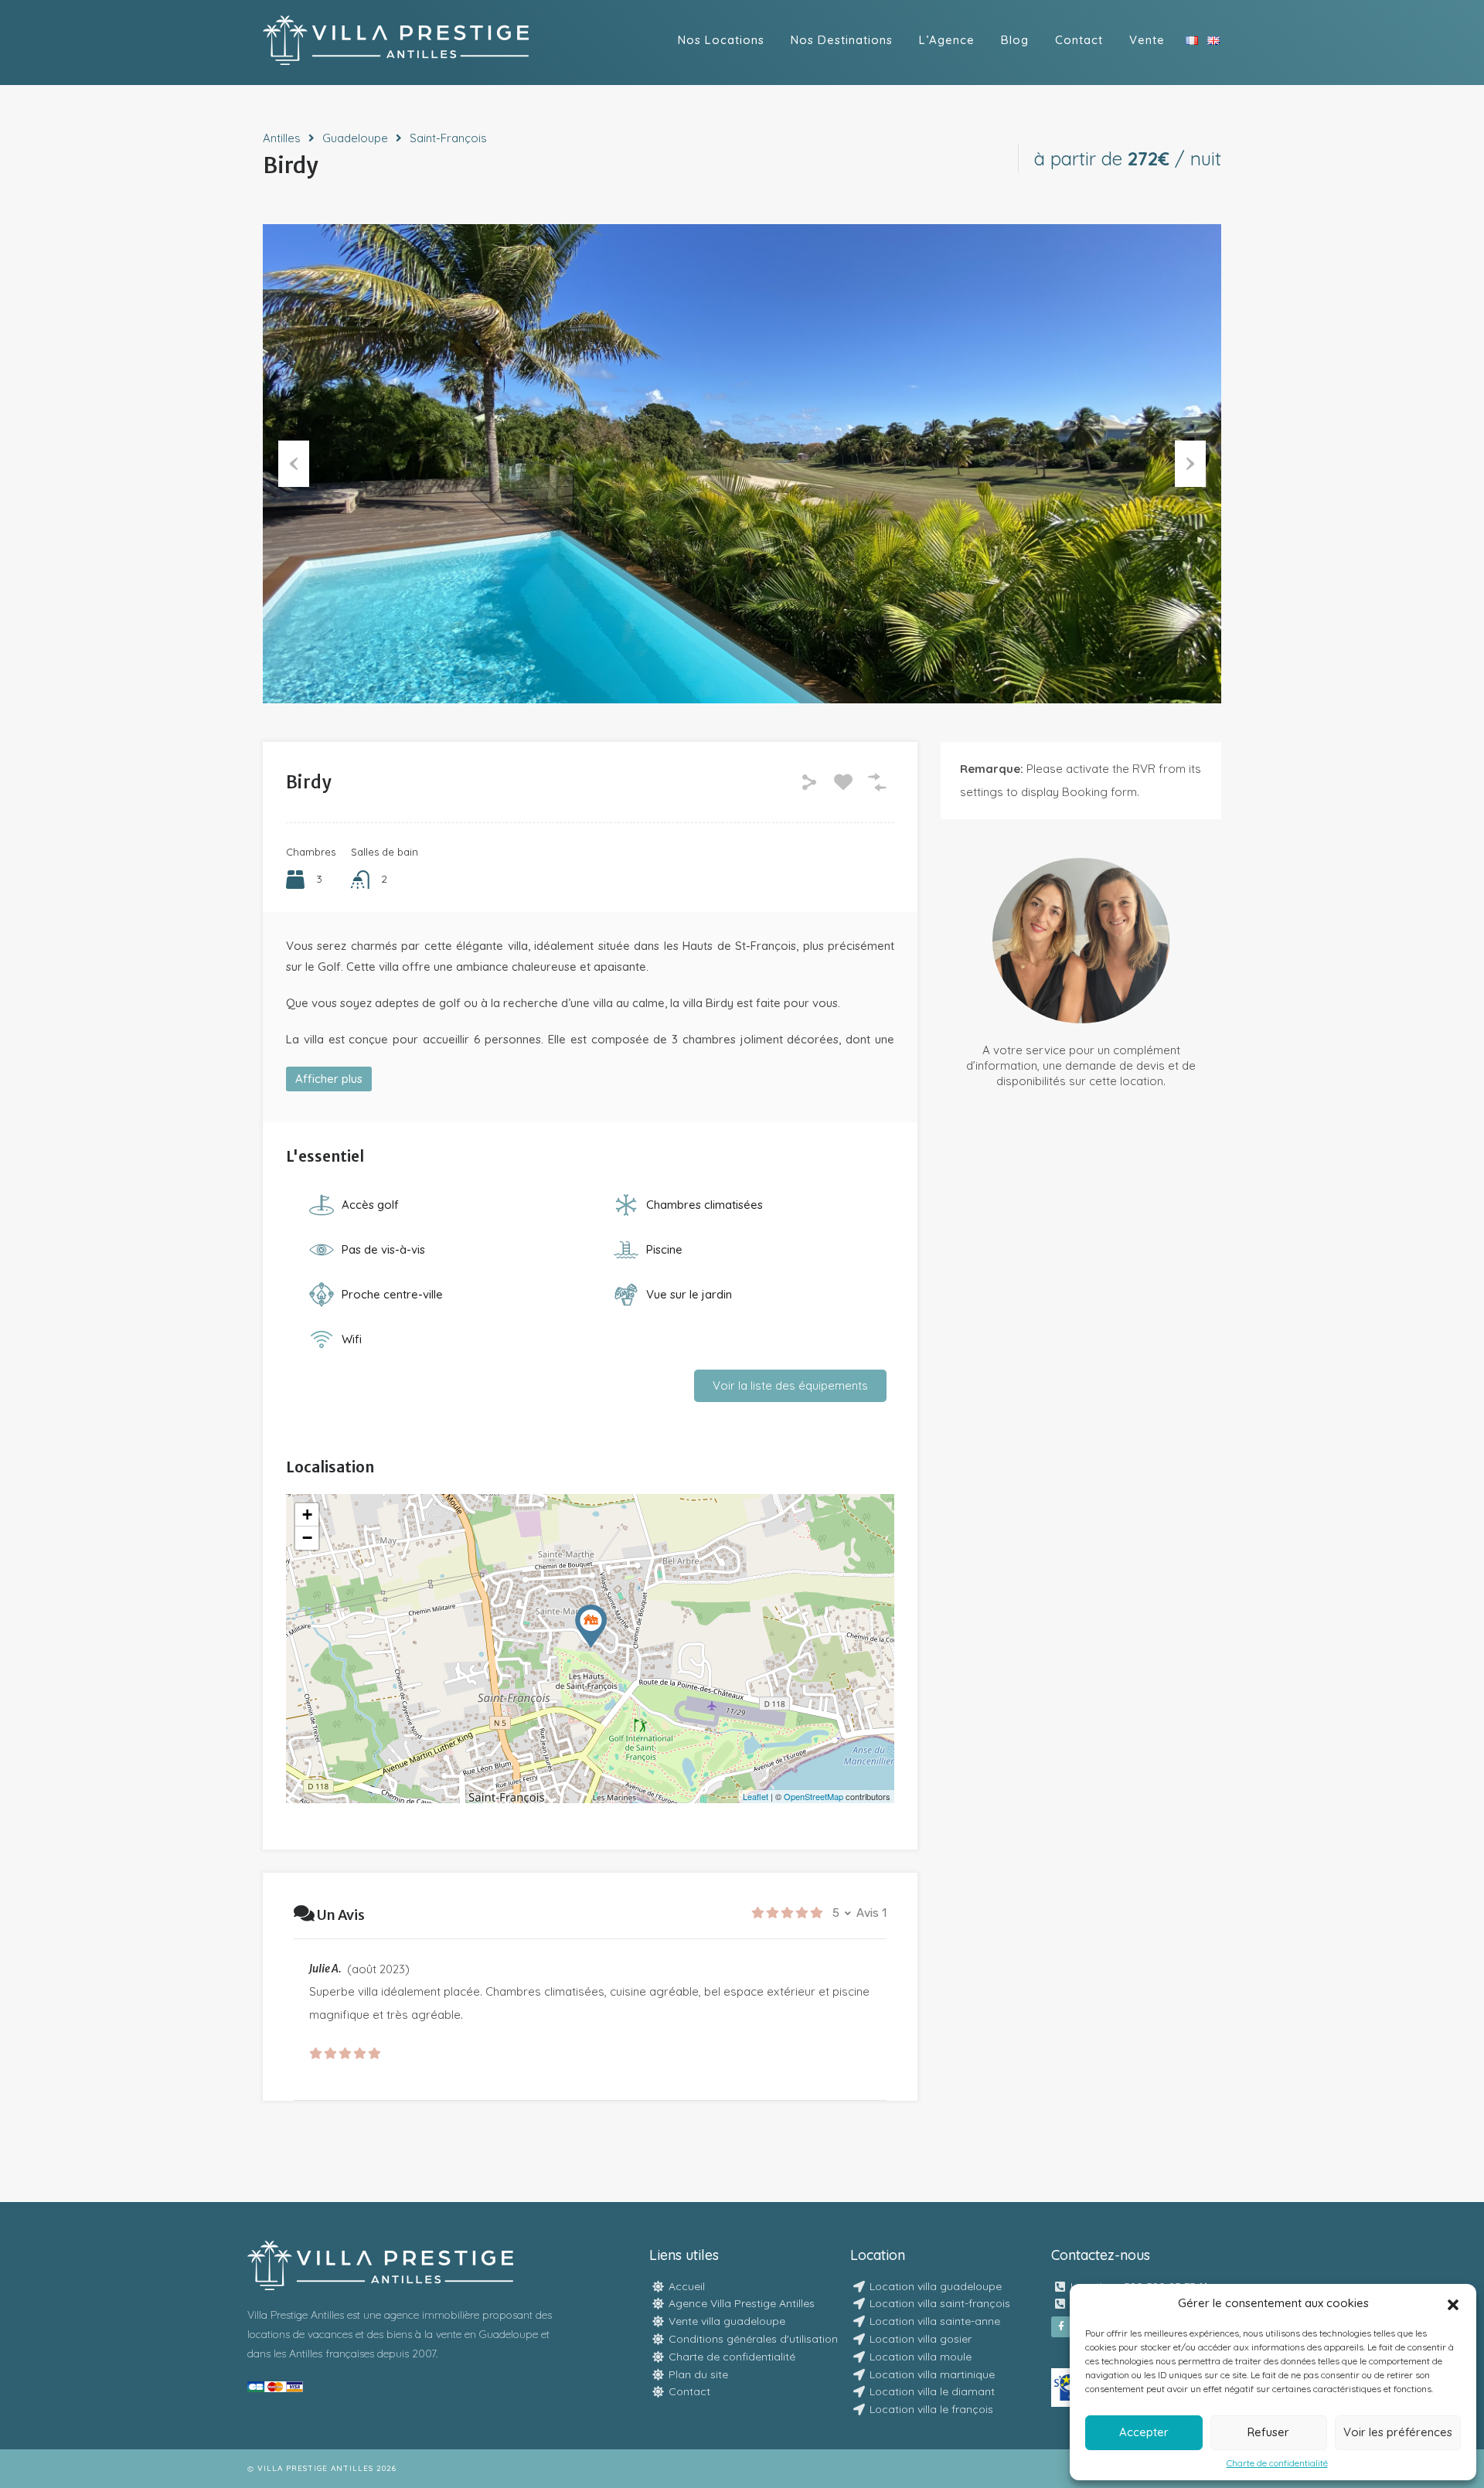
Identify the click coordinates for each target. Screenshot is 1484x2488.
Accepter (1144, 2432)
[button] (1453, 2303)
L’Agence (947, 40)
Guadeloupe (355, 138)
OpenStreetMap (813, 1796)
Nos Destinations (842, 40)
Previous (294, 464)
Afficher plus (329, 1079)
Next (1190, 464)
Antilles (282, 138)
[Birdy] (591, 1627)
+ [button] (307, 1515)
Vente (1147, 40)
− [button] (307, 1538)
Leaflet (756, 1796)
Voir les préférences (1398, 2432)
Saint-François (448, 138)
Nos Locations (721, 40)
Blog (1015, 40)
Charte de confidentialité (1277, 2463)
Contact (1079, 40)
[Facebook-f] (1061, 2326)
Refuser (1268, 2432)
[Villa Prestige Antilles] (396, 58)
